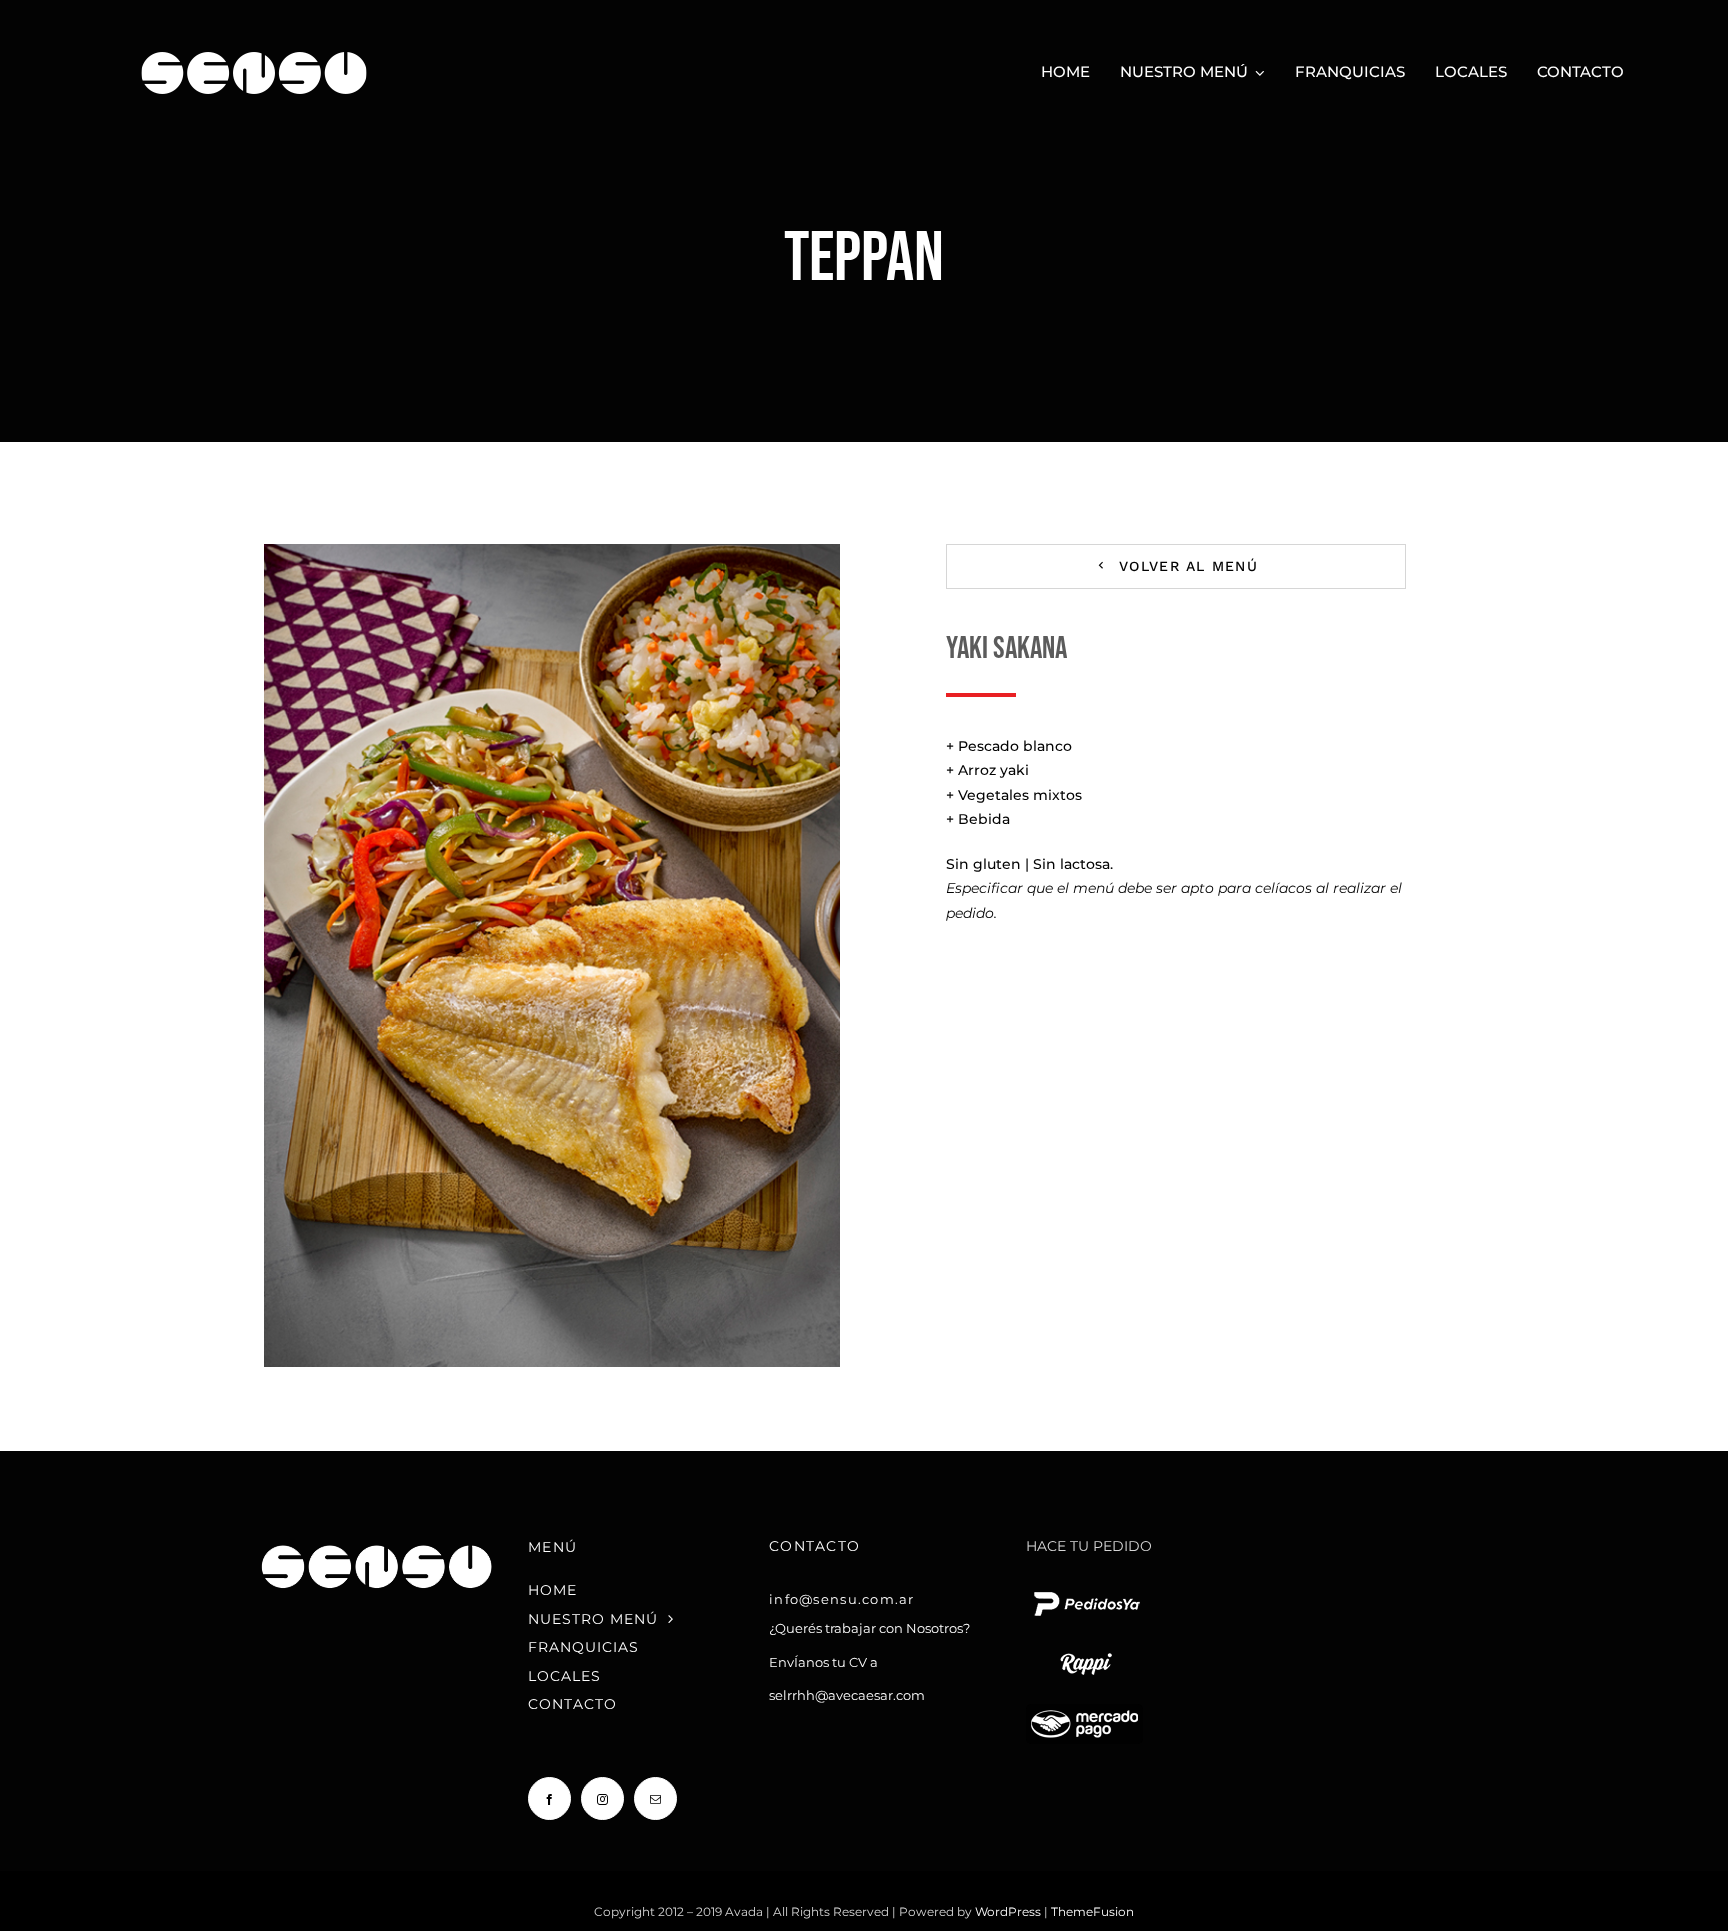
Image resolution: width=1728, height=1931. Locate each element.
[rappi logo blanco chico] (1086, 1651)
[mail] (655, 1798)
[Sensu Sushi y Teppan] (254, 42)
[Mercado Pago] (1084, 1711)
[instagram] (602, 1798)
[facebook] (549, 1798)
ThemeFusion (1092, 1911)
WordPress (1009, 1911)
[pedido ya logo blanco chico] (1086, 1591)
